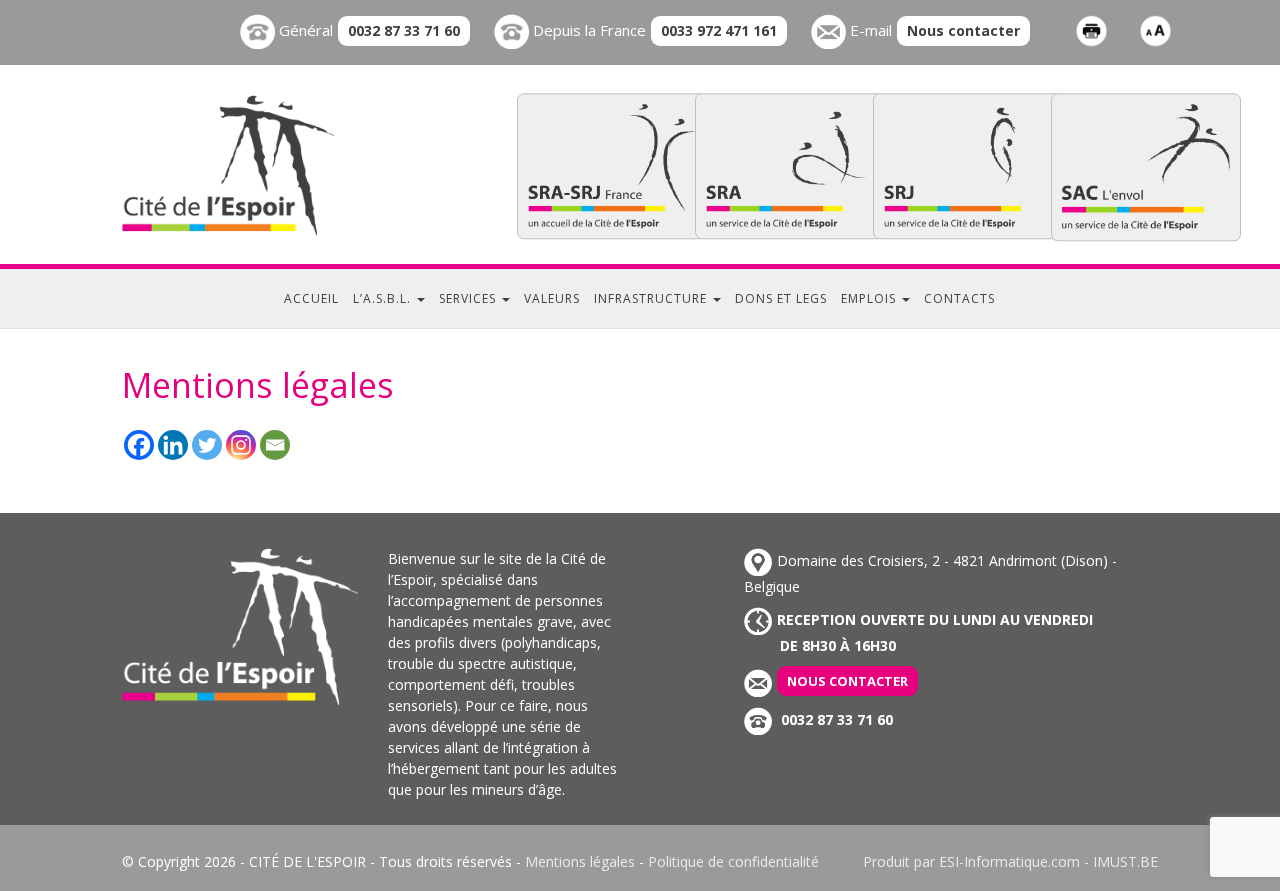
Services (469, 298)
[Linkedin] (173, 445)
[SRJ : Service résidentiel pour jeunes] (968, 166)
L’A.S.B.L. (384, 298)
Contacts (959, 298)
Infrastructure (652, 298)
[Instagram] (241, 445)
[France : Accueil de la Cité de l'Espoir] (612, 166)
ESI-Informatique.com (1009, 861)
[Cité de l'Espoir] (269, 165)
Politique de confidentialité (733, 861)
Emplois (870, 298)
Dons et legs (781, 298)
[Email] (275, 445)
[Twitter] (207, 445)
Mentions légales (580, 861)
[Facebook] (139, 445)
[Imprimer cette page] (1091, 30)
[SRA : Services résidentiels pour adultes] (790, 166)
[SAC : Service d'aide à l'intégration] (1146, 166)
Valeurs (552, 298)
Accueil (311, 298)
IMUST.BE (1125, 861)
